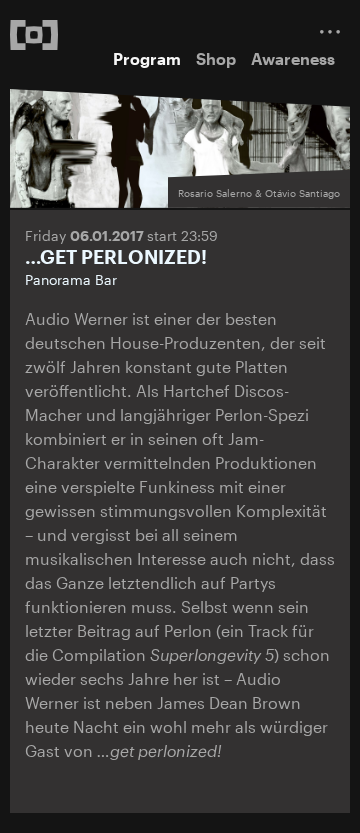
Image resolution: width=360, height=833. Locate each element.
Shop (216, 58)
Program (147, 58)
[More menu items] (330, 31)
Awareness (293, 58)
